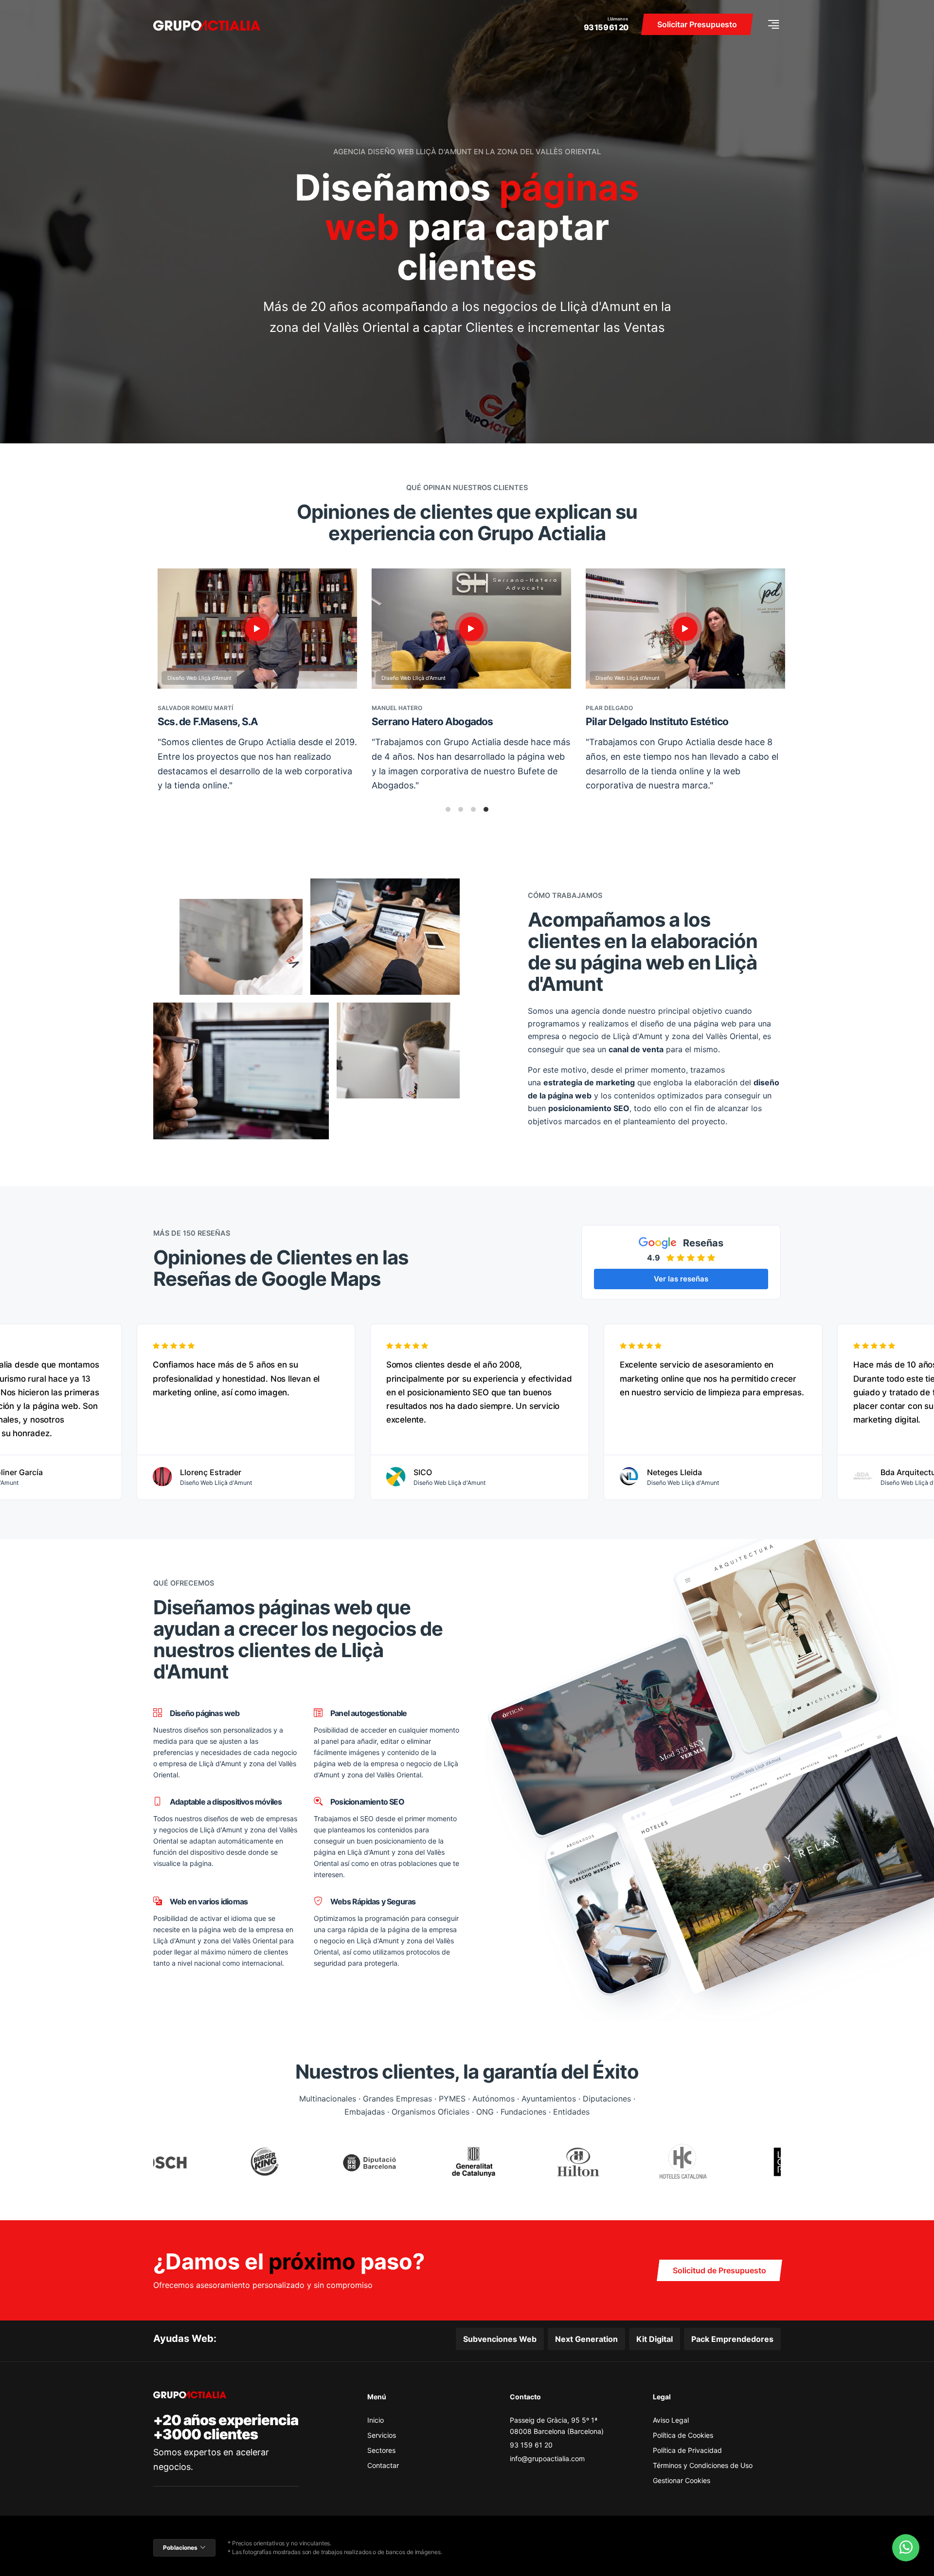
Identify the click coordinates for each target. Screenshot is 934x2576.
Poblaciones (180, 2548)
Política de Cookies (683, 2435)
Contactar (383, 2465)
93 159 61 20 (606, 27)
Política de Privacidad (687, 2450)
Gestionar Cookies (682, 2480)
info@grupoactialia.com (547, 2458)
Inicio (376, 2420)
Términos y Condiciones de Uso (703, 2465)
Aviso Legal (671, 2420)
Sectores (381, 2450)
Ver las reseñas (681, 1279)
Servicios (382, 2435)
